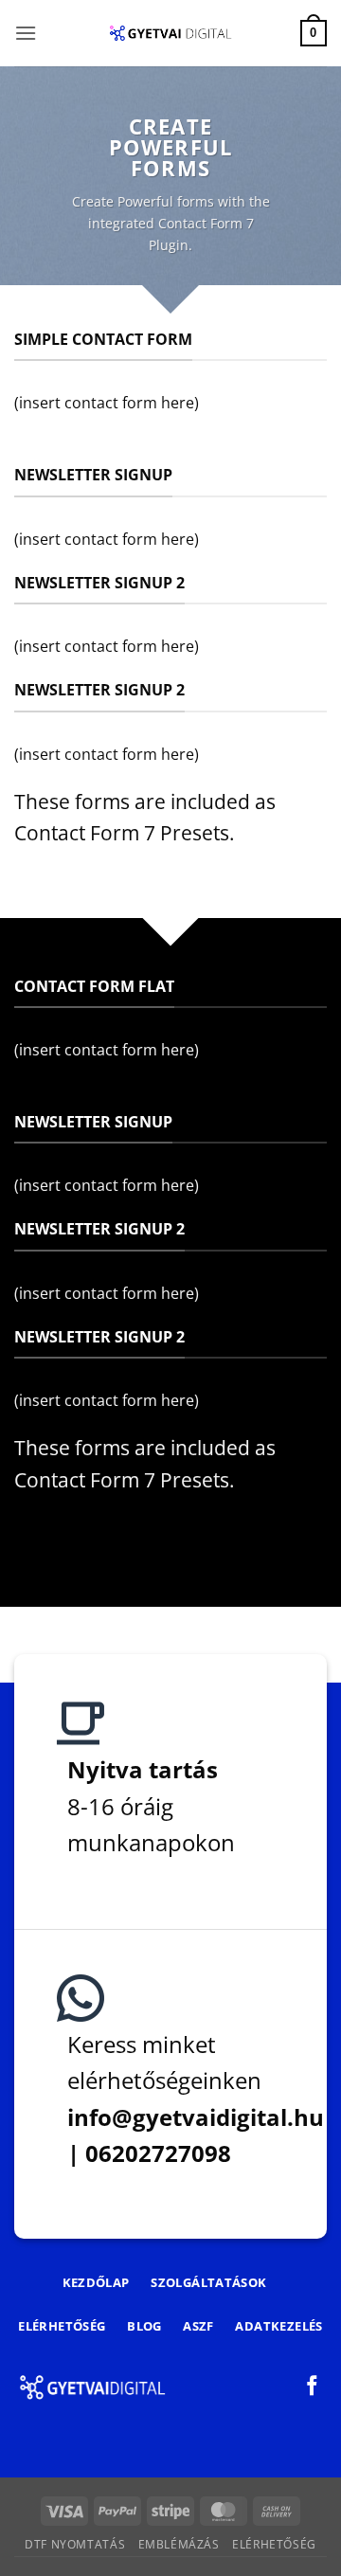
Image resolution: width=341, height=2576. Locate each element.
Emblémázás (179, 2544)
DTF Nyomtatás (75, 2544)
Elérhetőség (274, 2544)
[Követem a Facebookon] (312, 2387)
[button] (26, 33)
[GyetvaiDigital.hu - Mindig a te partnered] (171, 33)
